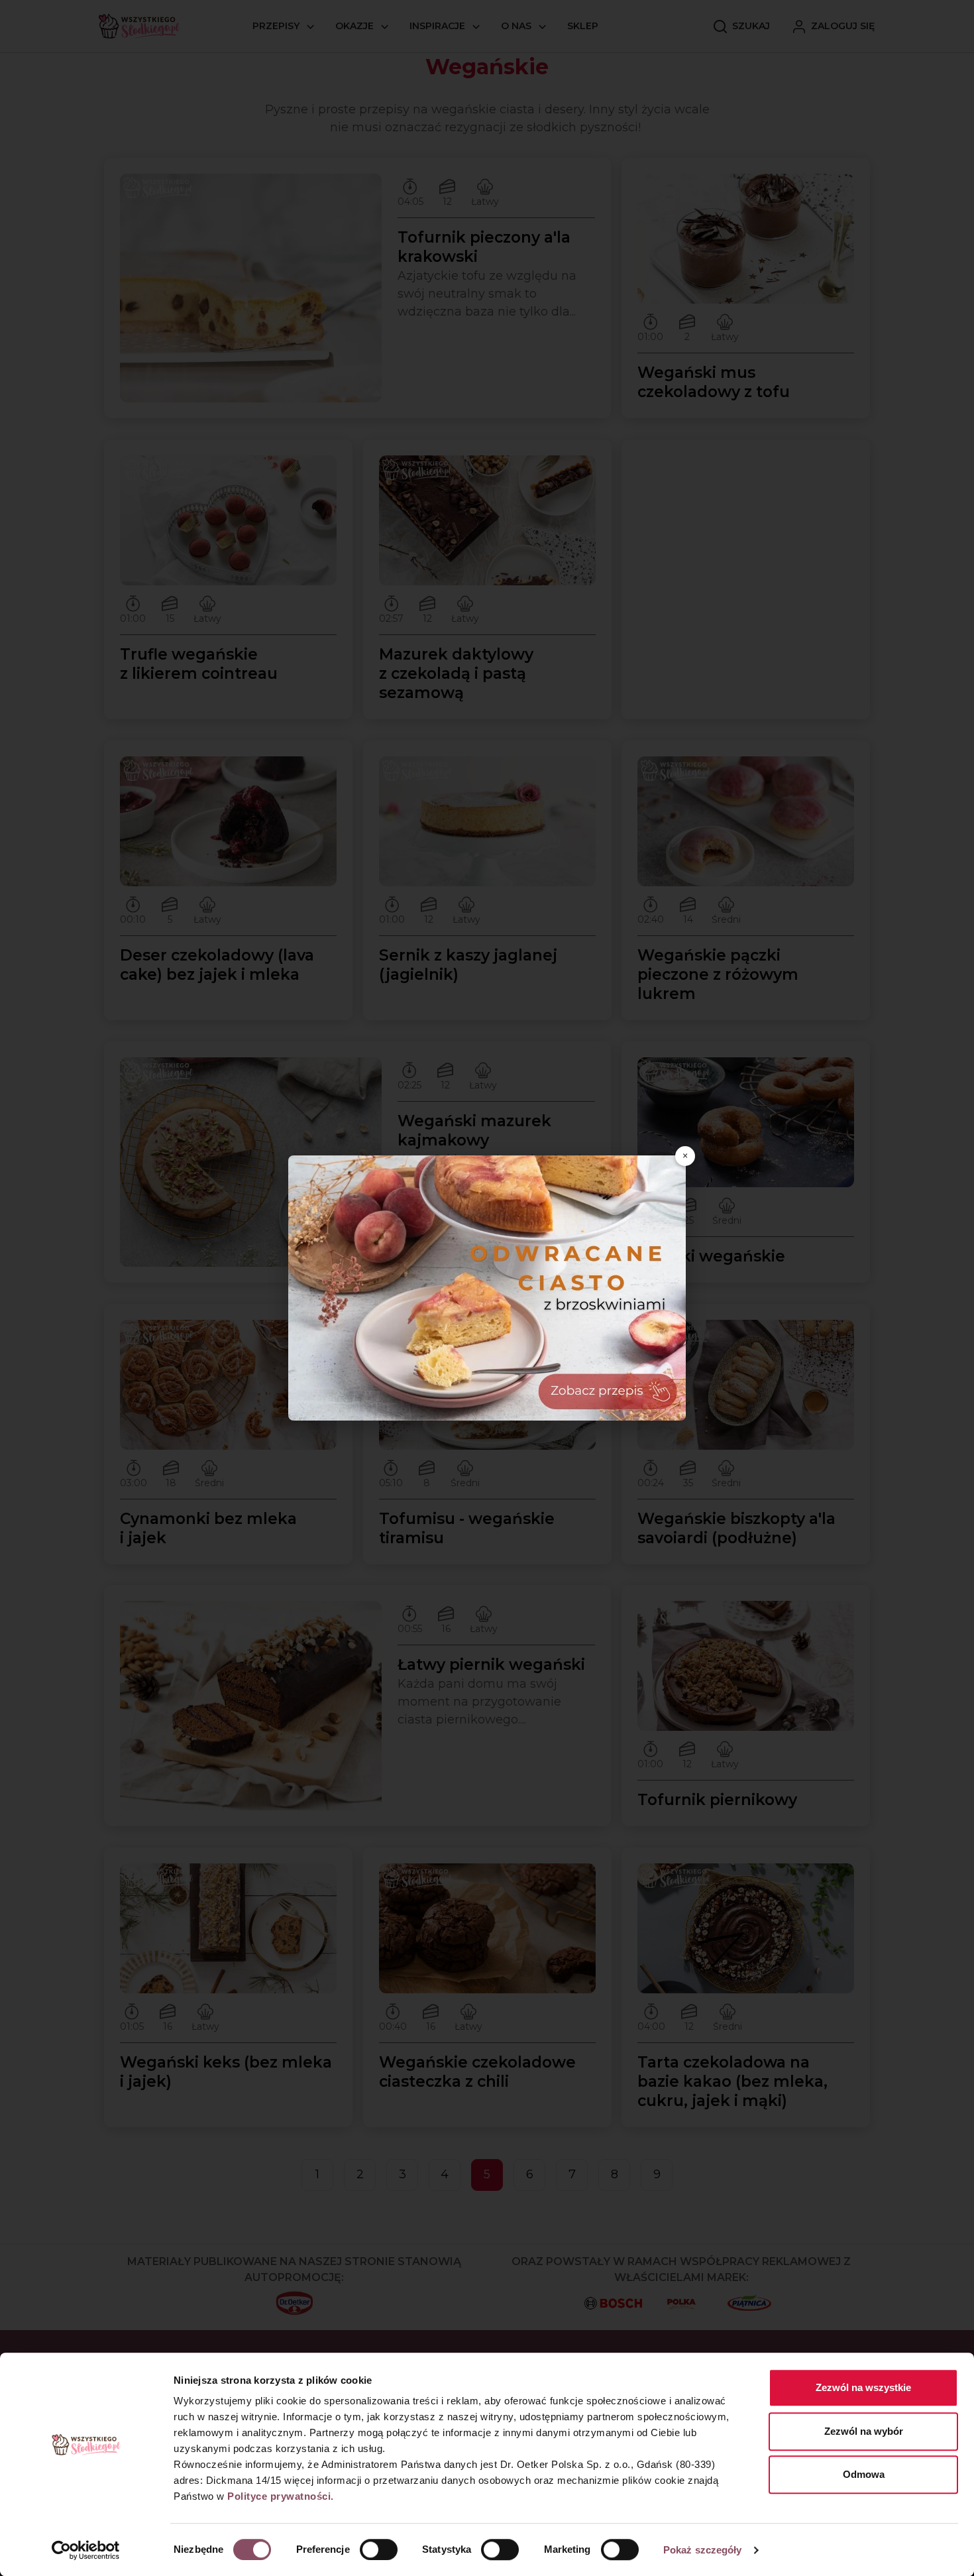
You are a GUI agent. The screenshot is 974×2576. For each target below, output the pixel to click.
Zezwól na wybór (864, 2431)
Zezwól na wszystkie (863, 2387)
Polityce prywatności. (281, 2496)
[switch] (379, 2549)
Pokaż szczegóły (703, 2550)
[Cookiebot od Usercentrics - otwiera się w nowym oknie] (86, 2550)
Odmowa (864, 2474)
